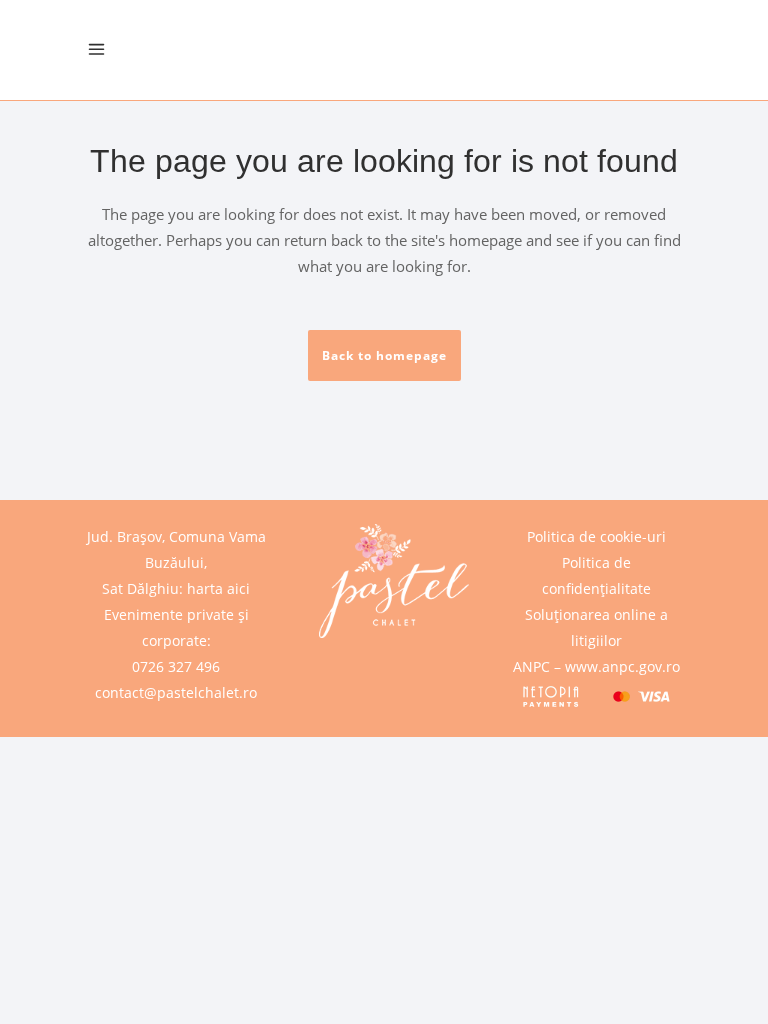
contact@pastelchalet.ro (176, 692)
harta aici (218, 588)
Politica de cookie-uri (596, 536)
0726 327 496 (176, 666)
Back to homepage (384, 355)
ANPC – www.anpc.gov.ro (596, 666)
